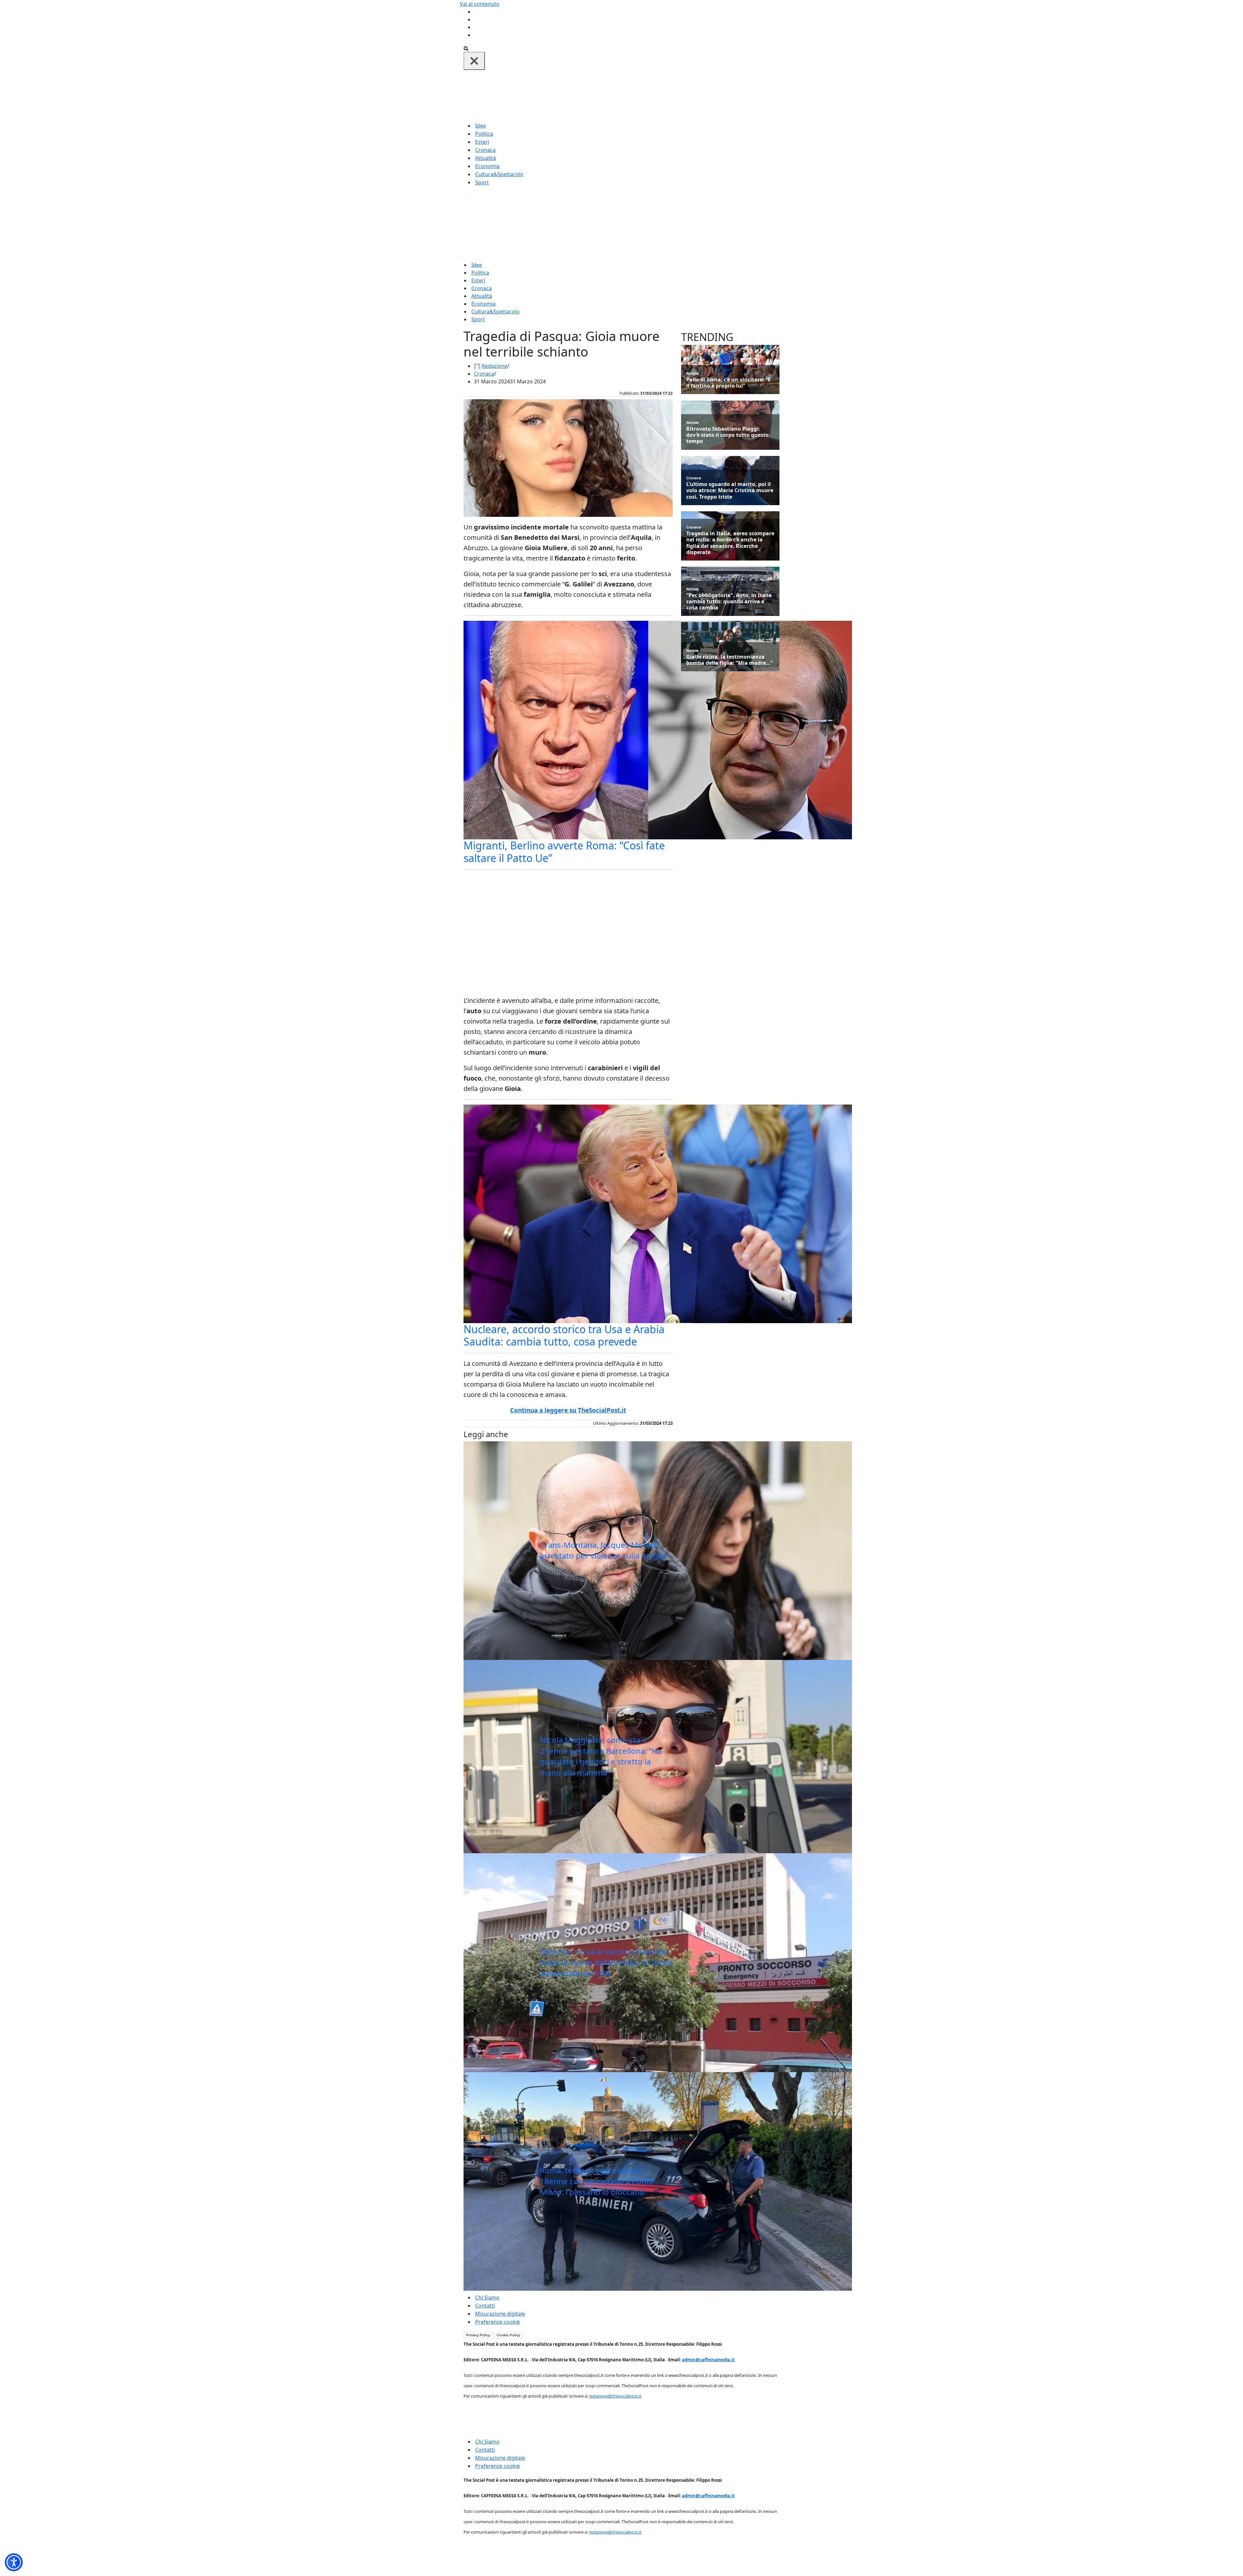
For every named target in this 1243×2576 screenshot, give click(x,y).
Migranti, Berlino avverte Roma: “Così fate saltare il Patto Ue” (564, 851)
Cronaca (485, 150)
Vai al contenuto (480, 4)
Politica (484, 134)
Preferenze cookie (498, 2322)
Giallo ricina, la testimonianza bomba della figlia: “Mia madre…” (729, 660)
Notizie (693, 373)
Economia (487, 166)
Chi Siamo (487, 2298)
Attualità (486, 158)
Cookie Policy (508, 2335)
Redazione (494, 366)
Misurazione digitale (500, 2314)
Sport (482, 182)
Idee (481, 126)
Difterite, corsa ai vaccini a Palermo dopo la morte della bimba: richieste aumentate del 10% (606, 1962)
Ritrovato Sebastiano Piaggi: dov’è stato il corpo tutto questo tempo (728, 435)
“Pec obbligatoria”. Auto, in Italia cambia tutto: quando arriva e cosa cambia (729, 602)
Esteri (482, 142)
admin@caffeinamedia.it (708, 2360)
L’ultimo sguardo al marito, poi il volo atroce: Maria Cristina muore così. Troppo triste (730, 491)
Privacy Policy (478, 2335)
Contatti (485, 2306)
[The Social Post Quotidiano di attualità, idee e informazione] (653, 95)
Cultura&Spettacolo (499, 174)
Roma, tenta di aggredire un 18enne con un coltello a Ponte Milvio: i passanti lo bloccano (597, 2181)
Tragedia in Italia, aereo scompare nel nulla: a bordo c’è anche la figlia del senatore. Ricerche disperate (730, 543)
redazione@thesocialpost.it (615, 2396)
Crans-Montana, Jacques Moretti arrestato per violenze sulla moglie (603, 1550)
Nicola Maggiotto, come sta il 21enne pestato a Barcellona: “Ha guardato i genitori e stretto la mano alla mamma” (601, 1756)
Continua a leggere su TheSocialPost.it (568, 1410)
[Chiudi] (474, 61)
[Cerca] (466, 48)
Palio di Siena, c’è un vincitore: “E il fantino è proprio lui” (728, 383)
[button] (14, 2562)
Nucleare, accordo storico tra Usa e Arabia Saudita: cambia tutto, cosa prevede (564, 1335)
